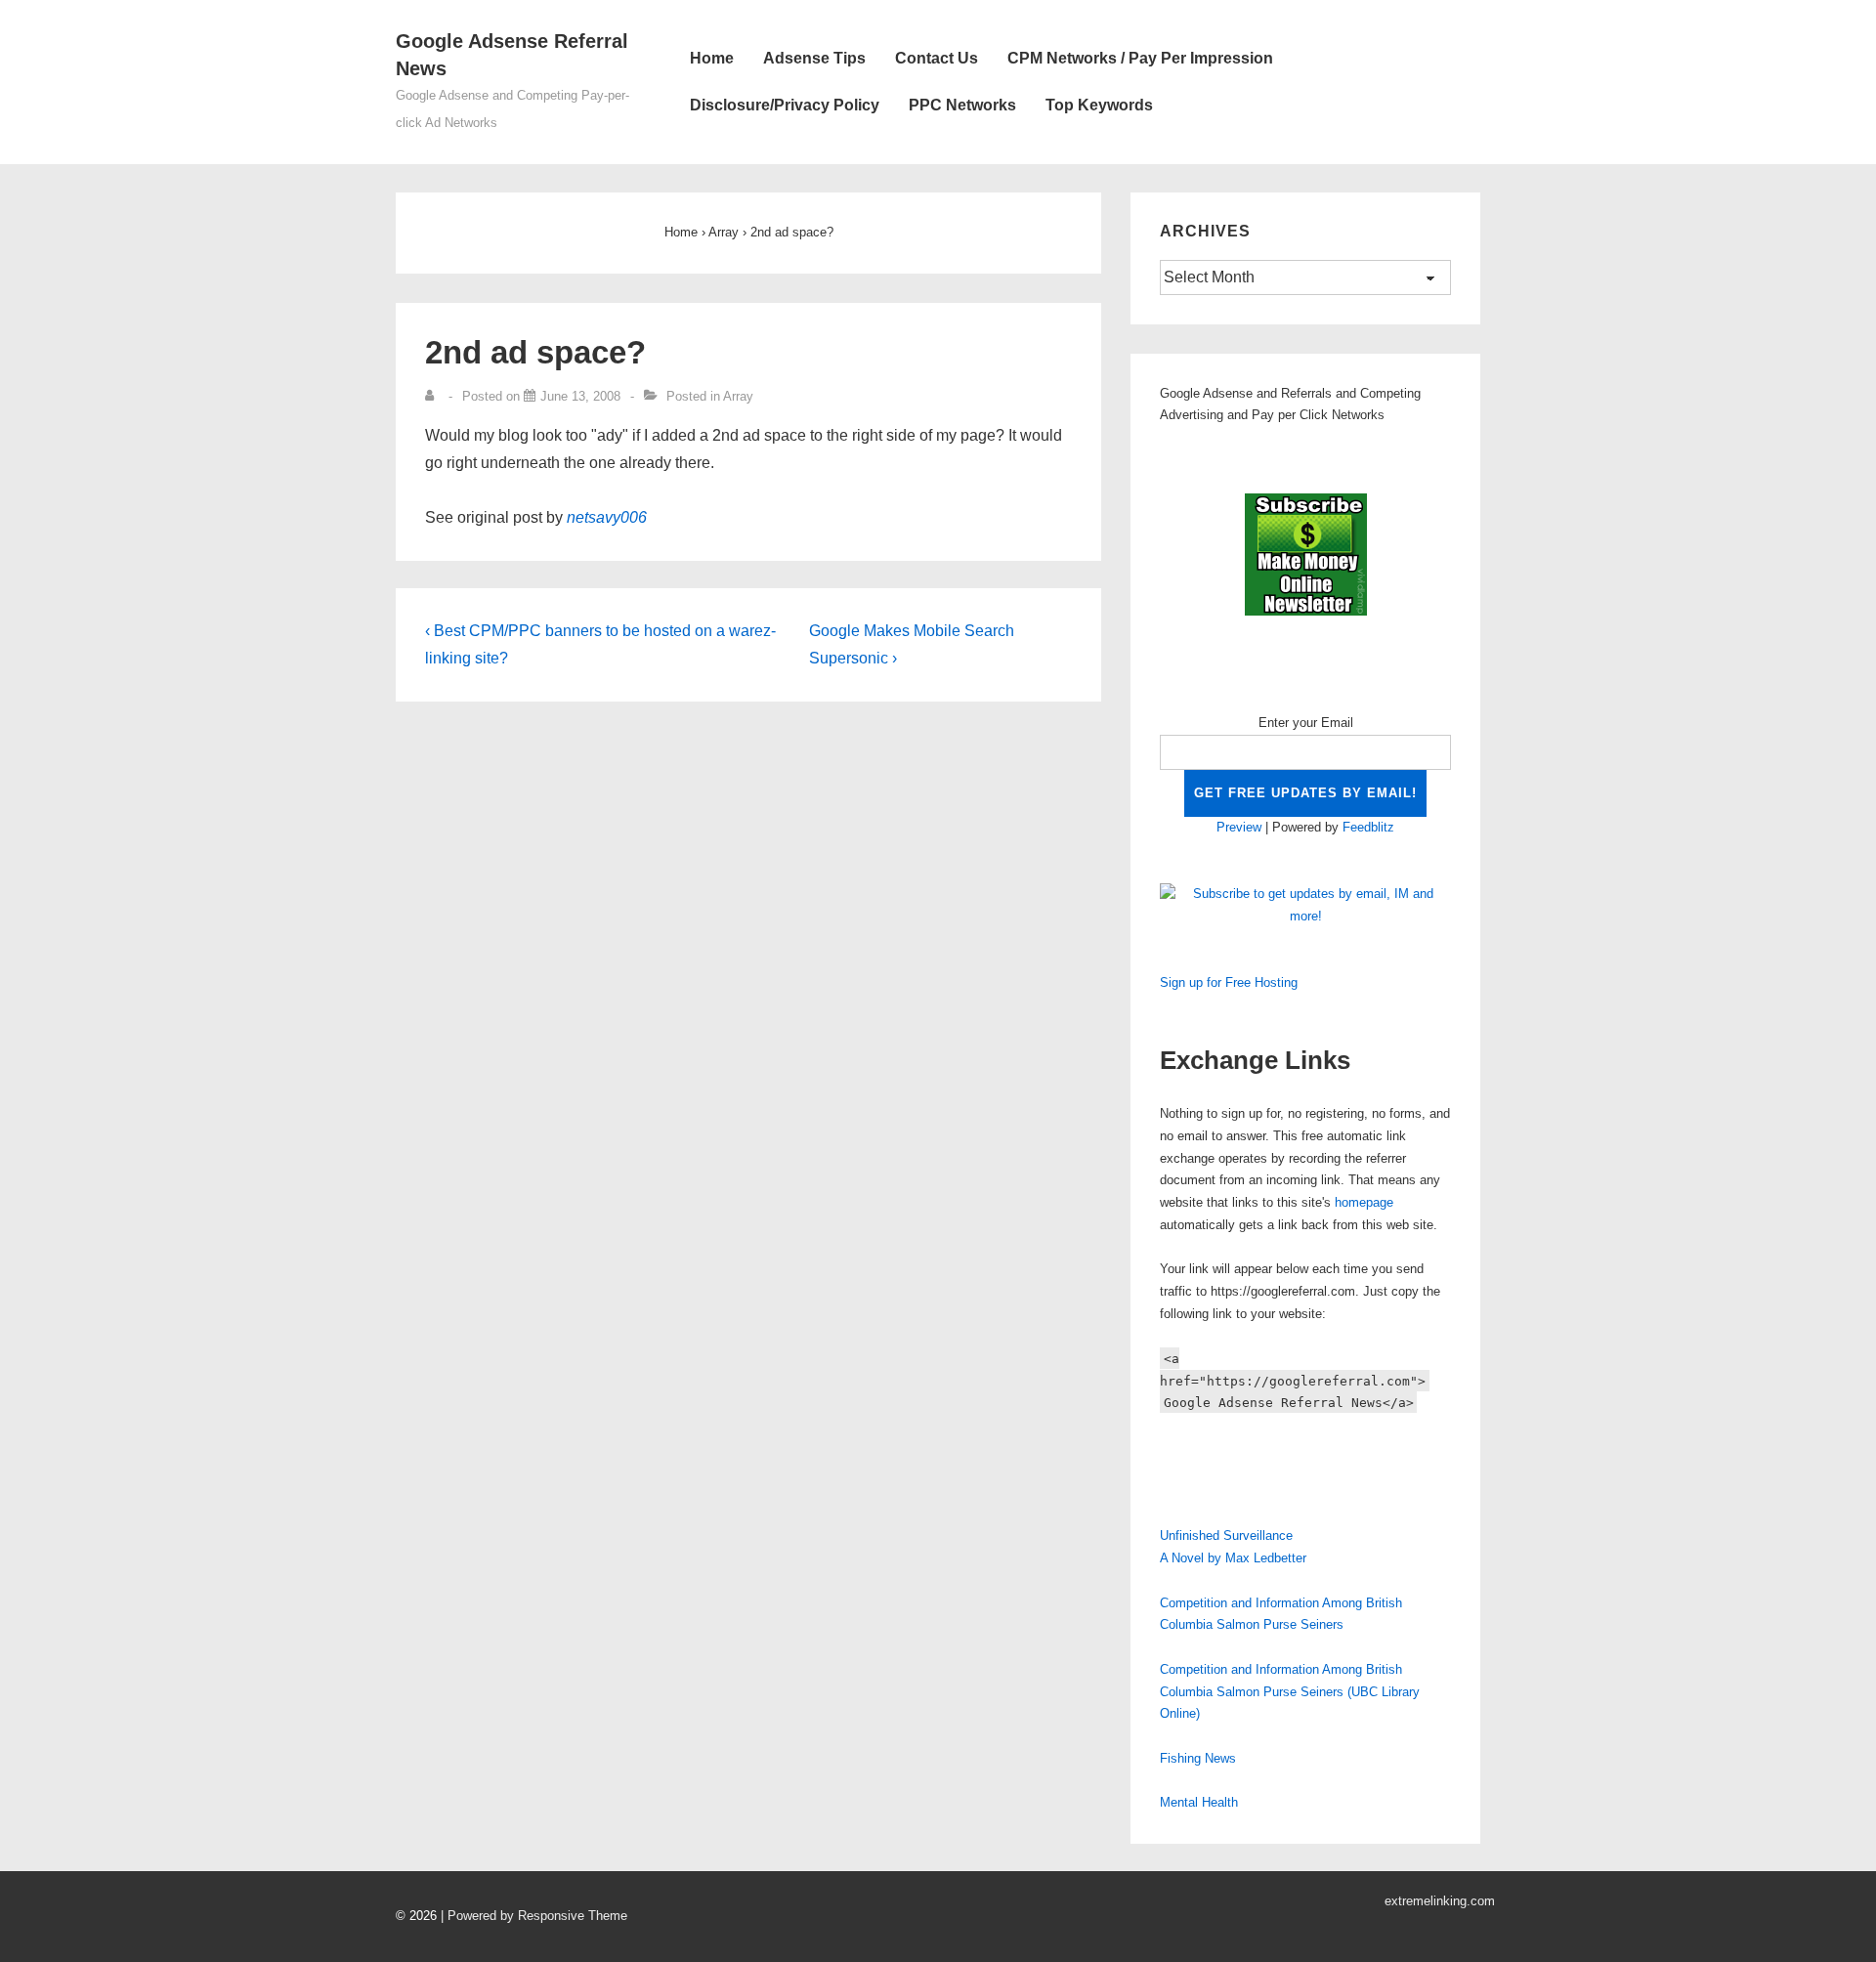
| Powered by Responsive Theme (534, 1916)
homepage (1364, 1202)
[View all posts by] (434, 396)
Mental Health (1199, 1802)
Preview (1239, 827)
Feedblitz (1368, 827)
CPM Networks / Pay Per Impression (1140, 58)
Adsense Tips (814, 58)
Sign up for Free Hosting (1229, 982)
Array (738, 396)
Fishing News (1198, 1758)
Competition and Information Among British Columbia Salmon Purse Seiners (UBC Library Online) (1290, 1692)
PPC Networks (962, 105)
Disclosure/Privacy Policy (785, 105)
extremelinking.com (1440, 1901)
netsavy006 (607, 517)
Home (712, 58)
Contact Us (937, 58)
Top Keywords (1099, 105)
